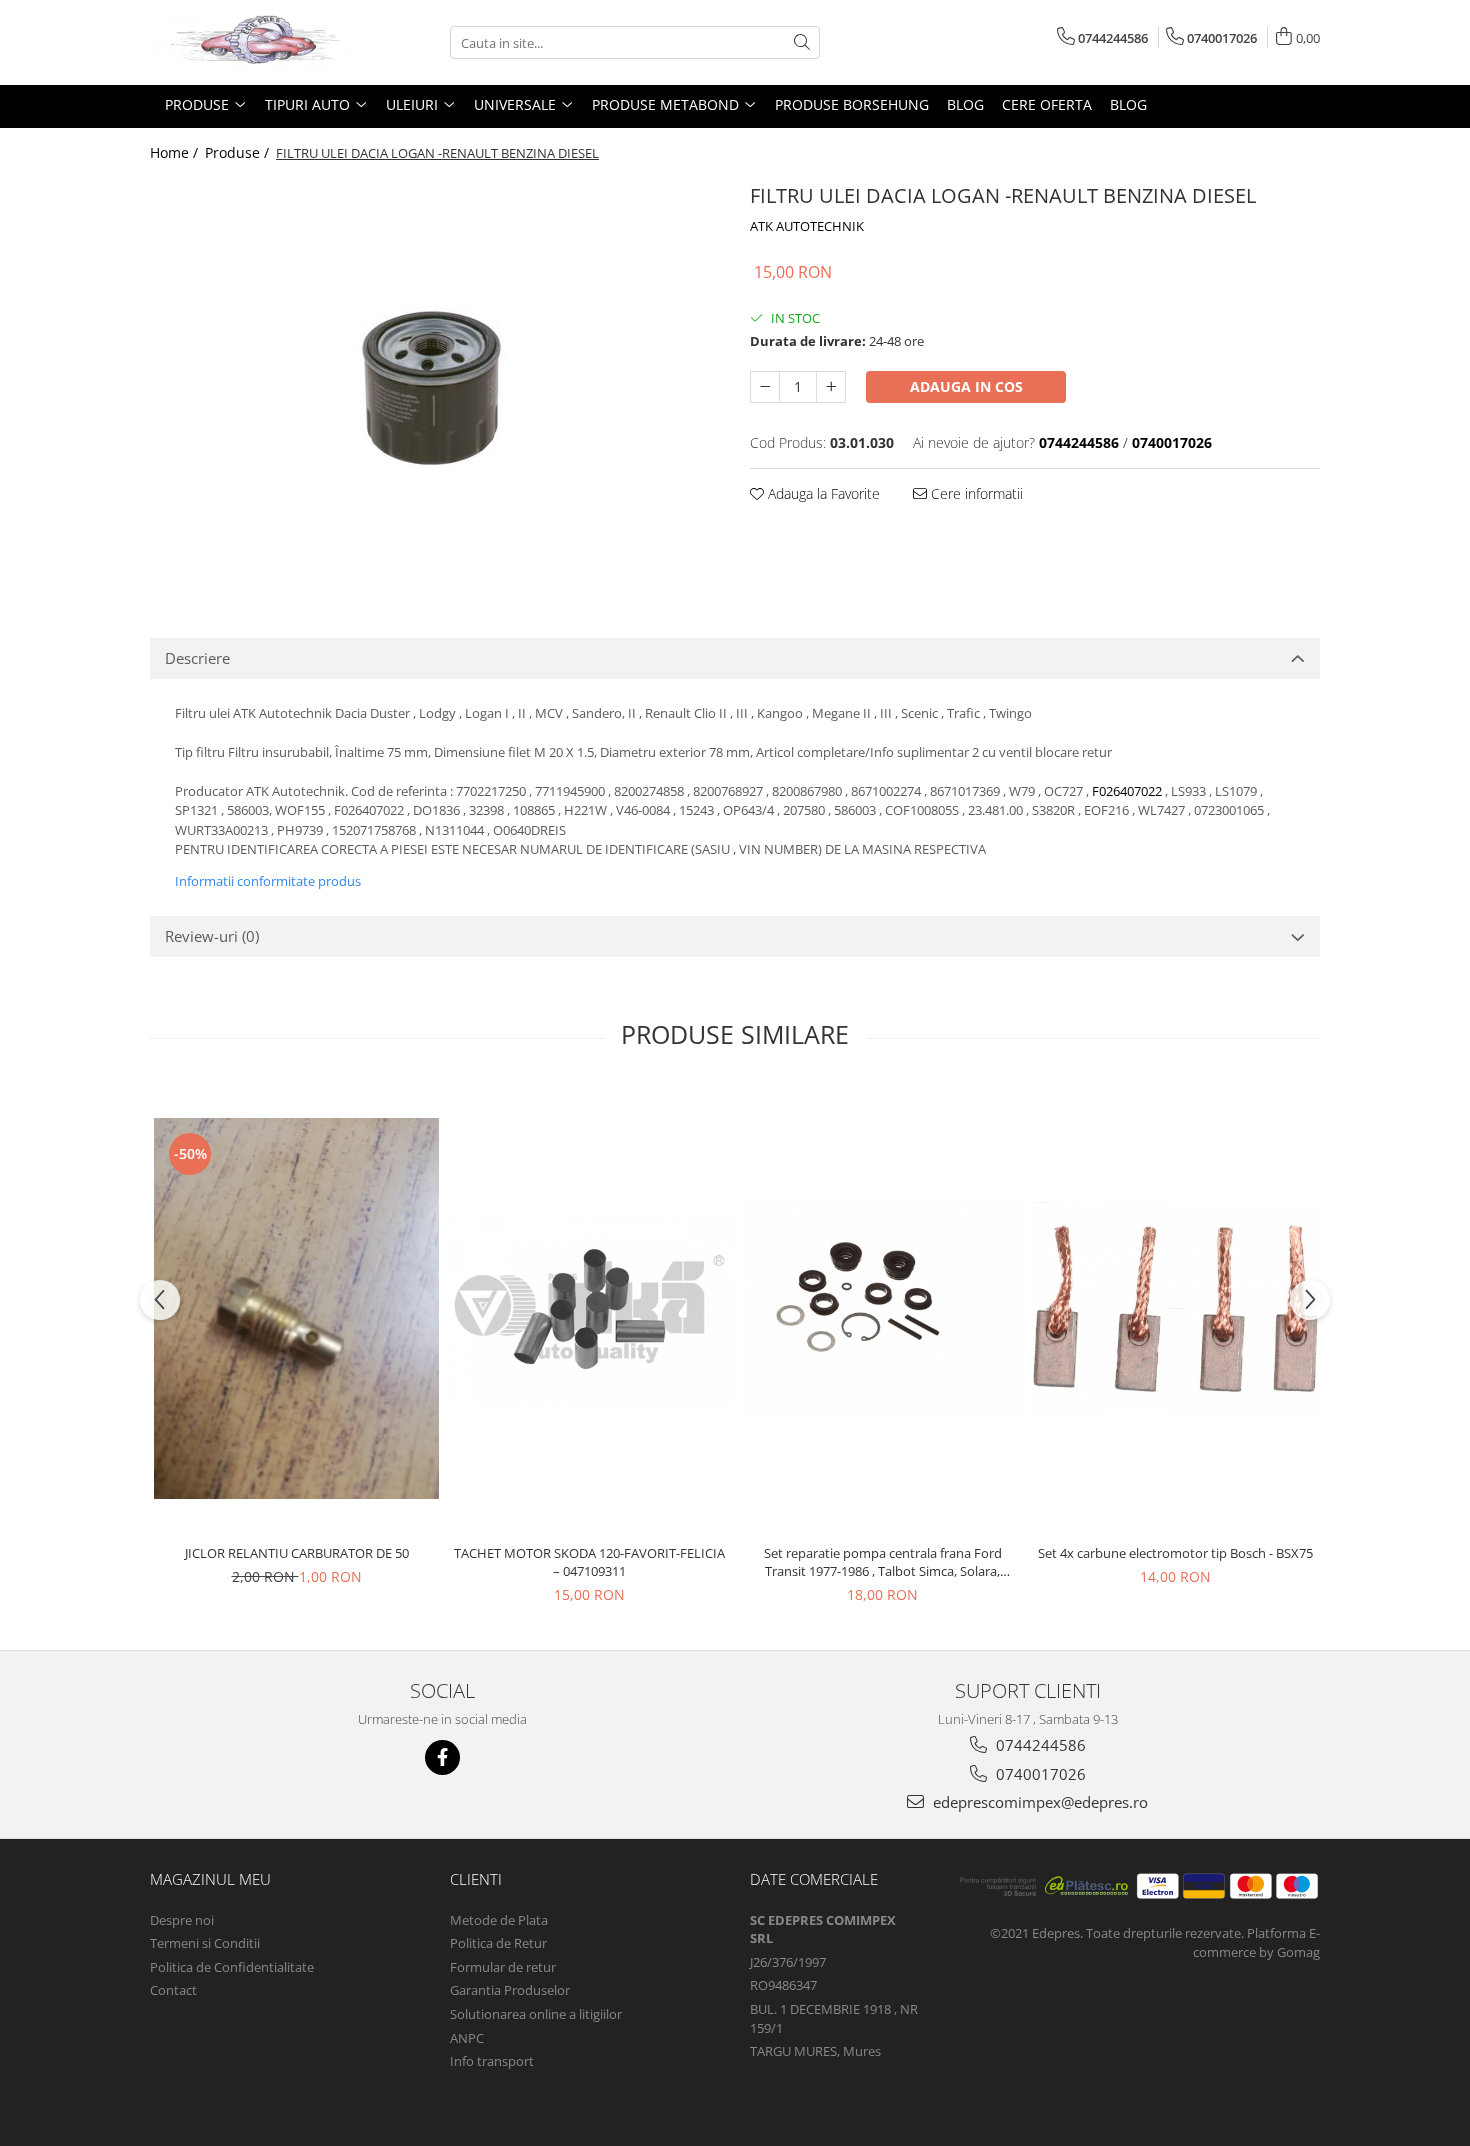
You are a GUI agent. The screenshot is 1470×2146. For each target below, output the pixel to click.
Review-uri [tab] (212, 936)
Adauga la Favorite (822, 493)
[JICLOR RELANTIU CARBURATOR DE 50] (296, 1308)
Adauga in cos (966, 386)
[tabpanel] (435, 378)
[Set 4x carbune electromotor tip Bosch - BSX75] (1175, 1308)
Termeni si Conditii (205, 1943)
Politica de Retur (498, 1943)
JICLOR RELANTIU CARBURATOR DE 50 (297, 1553)
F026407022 (1127, 791)
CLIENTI (476, 1879)
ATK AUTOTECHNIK (807, 226)
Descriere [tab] (197, 658)
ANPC (467, 2038)
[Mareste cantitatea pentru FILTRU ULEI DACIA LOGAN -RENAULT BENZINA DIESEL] (831, 387)
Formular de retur (503, 1967)
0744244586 (1039, 1745)
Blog (965, 104)
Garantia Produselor (510, 1990)
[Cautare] (802, 42)
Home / (176, 152)
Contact (173, 1990)
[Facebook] (442, 1757)
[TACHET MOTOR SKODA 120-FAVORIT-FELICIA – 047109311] (589, 1309)
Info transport (492, 2061)
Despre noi (182, 1920)
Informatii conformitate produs (268, 881)
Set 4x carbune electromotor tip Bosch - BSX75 (1175, 1553)
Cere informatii (975, 493)
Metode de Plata (499, 1920)
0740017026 (1039, 1774)
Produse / (239, 152)
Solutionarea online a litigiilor (536, 2014)
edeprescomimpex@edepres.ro (1038, 1802)
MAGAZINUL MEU (210, 1879)
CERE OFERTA (1047, 104)
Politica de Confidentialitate (232, 1967)
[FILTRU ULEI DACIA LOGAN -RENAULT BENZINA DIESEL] (435, 378)
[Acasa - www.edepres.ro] (250, 42)
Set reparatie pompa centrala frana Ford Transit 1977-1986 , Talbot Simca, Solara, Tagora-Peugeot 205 (883, 1562)
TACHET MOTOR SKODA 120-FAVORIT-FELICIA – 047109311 (589, 1562)
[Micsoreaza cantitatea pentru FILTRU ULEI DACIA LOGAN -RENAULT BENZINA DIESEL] (765, 387)
